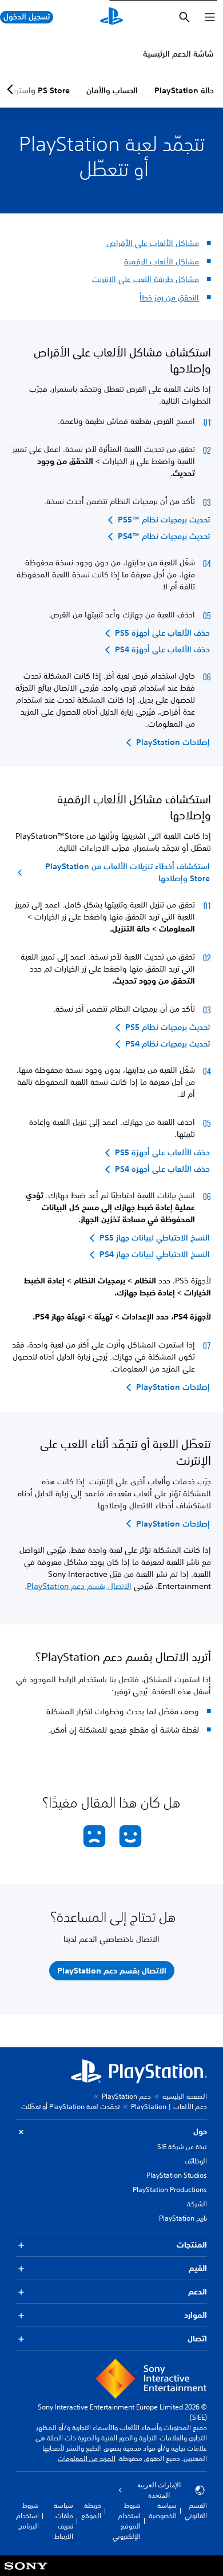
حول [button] (200, 2131)
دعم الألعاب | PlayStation (169, 2107)
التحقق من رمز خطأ (169, 298)
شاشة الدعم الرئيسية (178, 54)
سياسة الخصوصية (163, 2510)
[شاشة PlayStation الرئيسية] (111, 17)
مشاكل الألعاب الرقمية (162, 261)
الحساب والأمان (112, 90)
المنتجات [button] (192, 2245)
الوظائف (196, 2161)
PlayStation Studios (177, 2175)
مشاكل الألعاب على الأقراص (152, 243)
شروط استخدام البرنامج (27, 2516)
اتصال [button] (197, 2339)
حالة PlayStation (184, 90)
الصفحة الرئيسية (185, 2096)
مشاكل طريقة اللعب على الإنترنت (146, 279)
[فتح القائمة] (210, 17)
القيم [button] (198, 2268)
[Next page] (12, 89)
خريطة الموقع (91, 2510)
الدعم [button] (198, 2292)
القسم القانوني (196, 2510)
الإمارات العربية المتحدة (159, 2490)
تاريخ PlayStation (183, 2218)
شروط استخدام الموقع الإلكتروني (127, 2521)
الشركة (197, 2204)
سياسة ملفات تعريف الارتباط (63, 2521)
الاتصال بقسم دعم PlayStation (79, 1586)
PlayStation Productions (170, 2189)
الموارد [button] (196, 2315)
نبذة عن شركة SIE (182, 2147)
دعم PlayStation (126, 2096)
